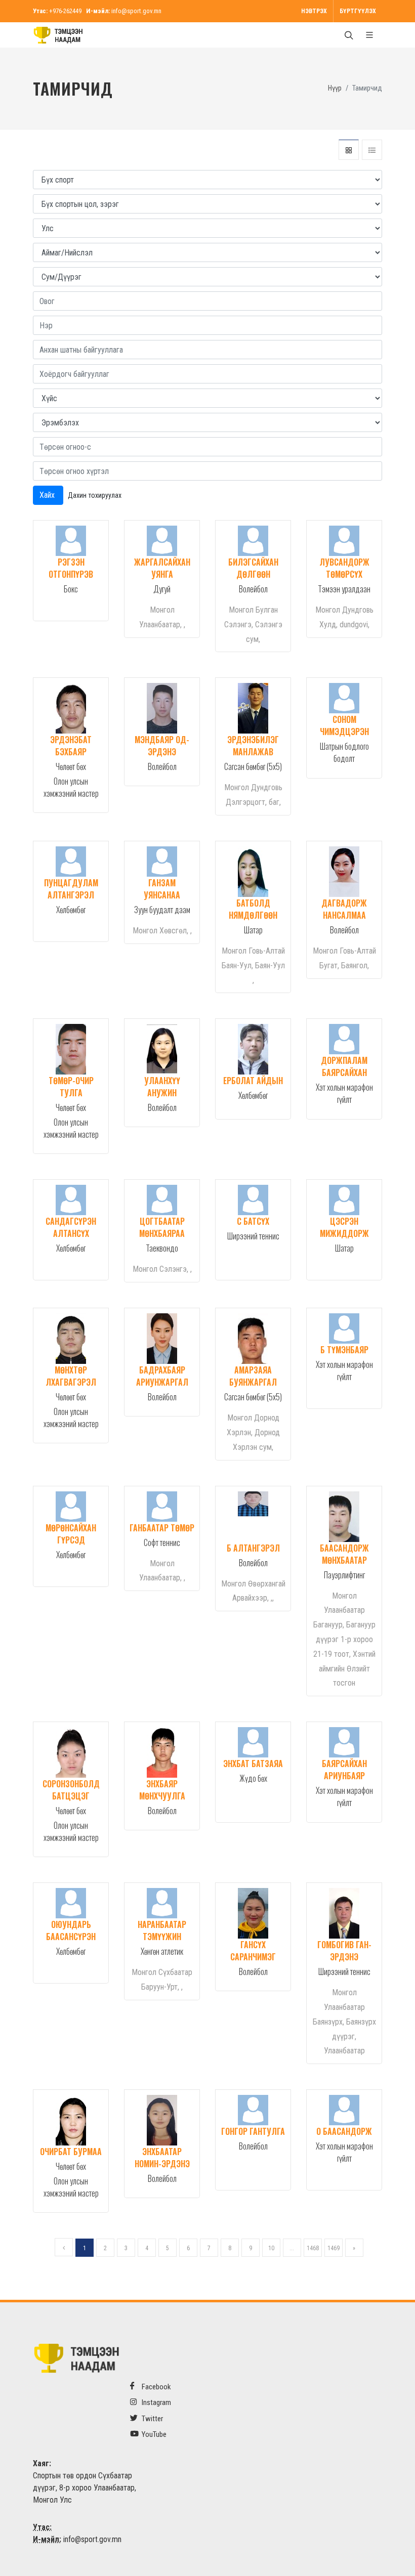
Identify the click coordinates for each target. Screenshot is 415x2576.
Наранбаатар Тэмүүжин (162, 1930)
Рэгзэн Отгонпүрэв (71, 568)
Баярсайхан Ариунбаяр (344, 1770)
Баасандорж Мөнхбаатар (344, 1554)
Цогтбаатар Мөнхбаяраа (162, 1227)
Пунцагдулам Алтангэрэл (71, 889)
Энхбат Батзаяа (253, 1764)
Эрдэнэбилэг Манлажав (253, 746)
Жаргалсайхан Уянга (162, 568)
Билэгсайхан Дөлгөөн (253, 568)
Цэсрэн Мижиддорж (344, 1227)
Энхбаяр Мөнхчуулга (162, 1790)
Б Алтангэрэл (253, 1548)
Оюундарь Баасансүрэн (71, 1930)
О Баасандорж (344, 2131)
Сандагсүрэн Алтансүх (71, 1227)
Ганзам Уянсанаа (162, 889)
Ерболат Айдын (253, 1081)
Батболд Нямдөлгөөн (253, 909)
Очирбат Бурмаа (71, 2152)
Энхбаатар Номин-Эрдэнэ (162, 2158)
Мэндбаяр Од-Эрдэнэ (162, 746)
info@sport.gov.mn (136, 11)
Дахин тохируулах (95, 495)
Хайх (48, 495)
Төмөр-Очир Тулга (71, 1087)
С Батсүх (253, 1221)
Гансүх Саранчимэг (253, 1951)
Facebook (156, 2387)
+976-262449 (65, 11)
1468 (313, 2248)
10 (271, 2248)
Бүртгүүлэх (358, 11)
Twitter (152, 2419)
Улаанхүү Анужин (162, 1087)
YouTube (153, 2434)
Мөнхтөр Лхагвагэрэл (71, 1376)
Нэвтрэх (314, 11)
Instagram (156, 2402)
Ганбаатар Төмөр (162, 1528)
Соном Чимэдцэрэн (344, 725)
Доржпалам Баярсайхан (344, 1066)
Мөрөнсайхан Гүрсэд (71, 1534)
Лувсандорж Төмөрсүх (344, 568)
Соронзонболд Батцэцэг (71, 1790)
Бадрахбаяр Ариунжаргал (162, 1376)
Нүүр (335, 88)
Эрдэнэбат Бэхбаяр (71, 746)
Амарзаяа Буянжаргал (253, 1376)
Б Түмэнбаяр (344, 1350)
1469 (334, 2248)
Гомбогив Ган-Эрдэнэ (344, 1951)
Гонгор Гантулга (253, 2131)
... (292, 2248)
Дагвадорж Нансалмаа (344, 909)
